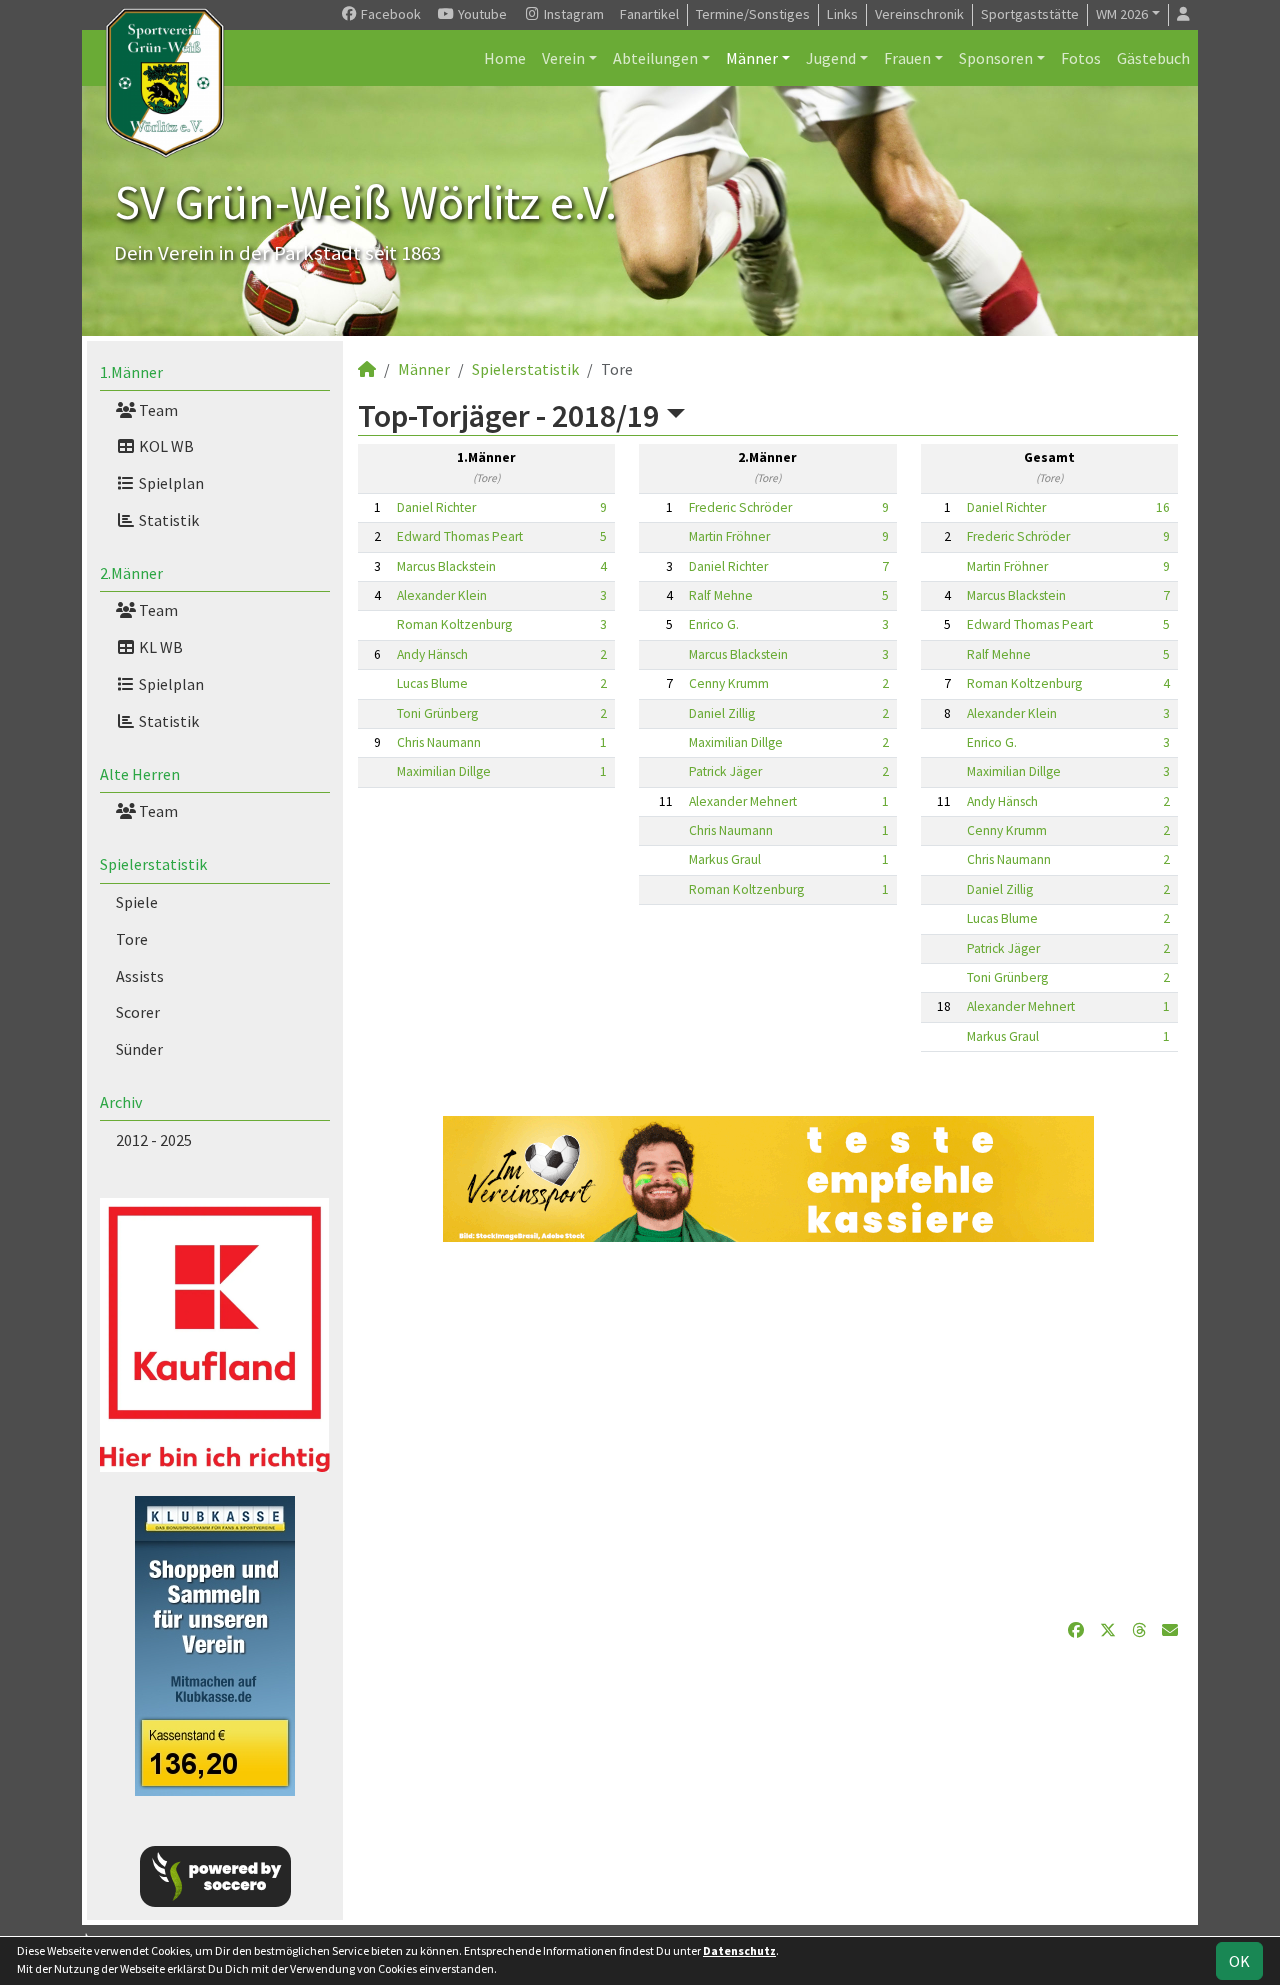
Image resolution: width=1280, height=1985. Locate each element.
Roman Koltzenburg (454, 624)
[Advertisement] (768, 1430)
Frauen (907, 58)
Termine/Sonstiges (753, 14)
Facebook (389, 14)
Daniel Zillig (722, 713)
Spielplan (170, 483)
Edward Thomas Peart (460, 536)
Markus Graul (725, 859)
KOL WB (165, 446)
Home (505, 58)
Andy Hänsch (432, 654)
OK (1239, 1961)
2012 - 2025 (154, 1140)
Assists (140, 976)
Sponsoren (996, 58)
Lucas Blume (432, 683)
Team (157, 410)
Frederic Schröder (740, 507)
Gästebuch (1153, 58)
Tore (132, 939)
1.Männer (131, 372)
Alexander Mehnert (743, 801)
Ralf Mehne (721, 595)
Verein (563, 58)
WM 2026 (1122, 14)
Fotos (1081, 58)
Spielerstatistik (153, 864)
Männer (752, 58)
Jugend (831, 58)
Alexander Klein (442, 595)
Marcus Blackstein (446, 566)
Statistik (167, 520)
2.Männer (131, 573)
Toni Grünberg (437, 713)
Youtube (481, 14)
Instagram (572, 14)
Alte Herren (140, 774)
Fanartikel (649, 14)
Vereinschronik (919, 14)
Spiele (137, 902)
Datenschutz (739, 1950)
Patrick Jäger (725, 771)
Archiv (121, 1102)
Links (842, 14)
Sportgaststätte (1030, 14)
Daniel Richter (436, 507)
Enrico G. (714, 624)
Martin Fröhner (729, 536)
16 (1163, 507)
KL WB (159, 647)
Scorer (138, 1012)
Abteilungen (655, 58)
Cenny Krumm (729, 683)
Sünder (139, 1049)
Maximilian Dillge (444, 771)
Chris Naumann (439, 742)
